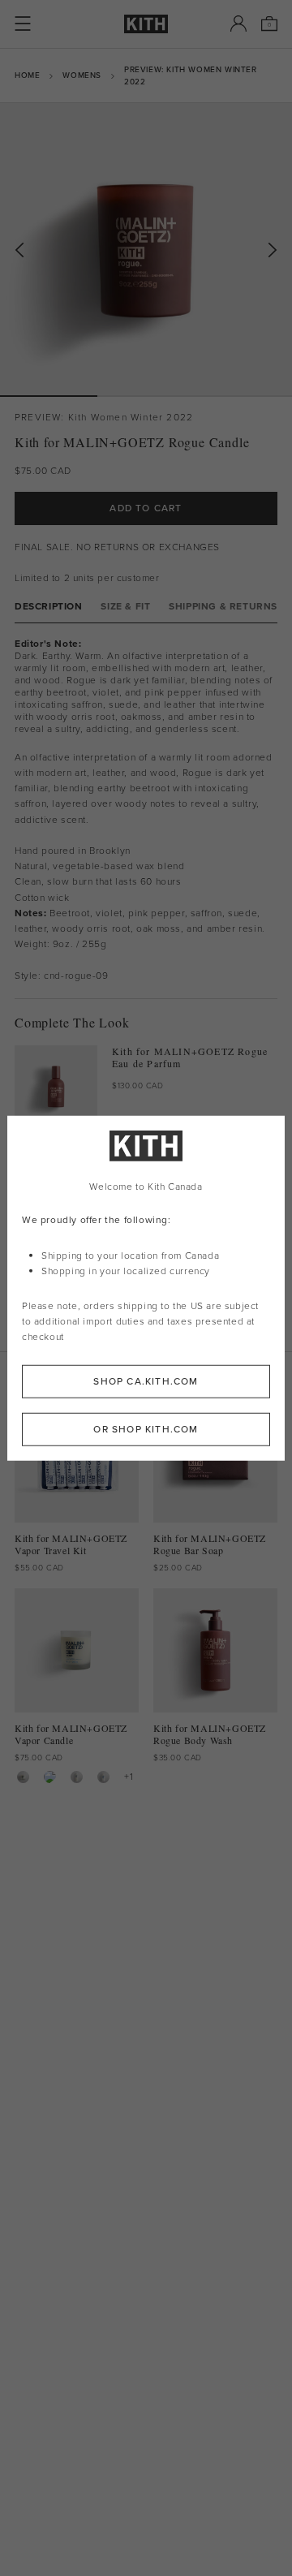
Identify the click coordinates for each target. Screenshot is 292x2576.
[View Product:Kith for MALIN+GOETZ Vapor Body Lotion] (103, 1777)
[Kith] (146, 24)
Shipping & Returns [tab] (223, 607)
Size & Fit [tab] (125, 607)
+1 (129, 1777)
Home (27, 75)
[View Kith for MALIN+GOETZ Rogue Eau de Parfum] (56, 1087)
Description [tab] (49, 607)
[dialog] (146, 1288)
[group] (146, 249)
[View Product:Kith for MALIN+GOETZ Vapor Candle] (23, 1777)
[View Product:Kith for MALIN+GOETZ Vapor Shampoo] (50, 1777)
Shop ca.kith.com (146, 1381)
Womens (82, 75)
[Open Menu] (23, 24)
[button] (146, 396)
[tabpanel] (146, 811)
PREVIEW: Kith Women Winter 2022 (191, 75)
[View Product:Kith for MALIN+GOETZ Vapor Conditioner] (77, 1777)
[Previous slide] (19, 250)
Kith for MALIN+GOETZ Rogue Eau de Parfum (190, 1058)
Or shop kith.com (146, 1428)
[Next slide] (273, 250)
